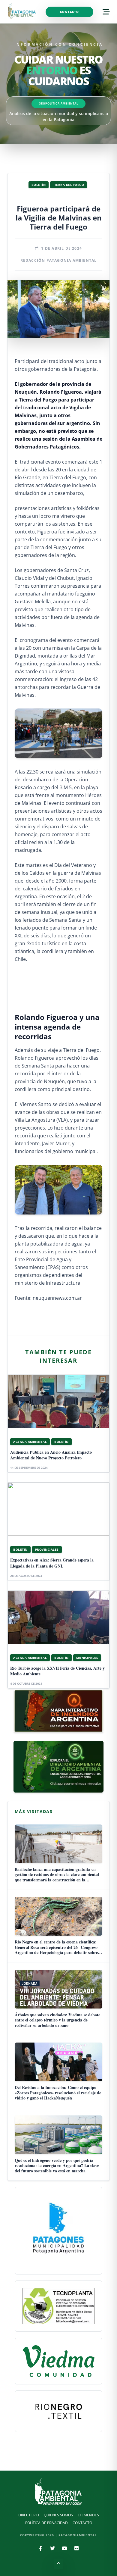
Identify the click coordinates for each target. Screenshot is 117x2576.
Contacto (69, 12)
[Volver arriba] (58, 2564)
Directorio (29, 2515)
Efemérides (88, 2515)
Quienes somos (58, 2515)
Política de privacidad (46, 2523)
